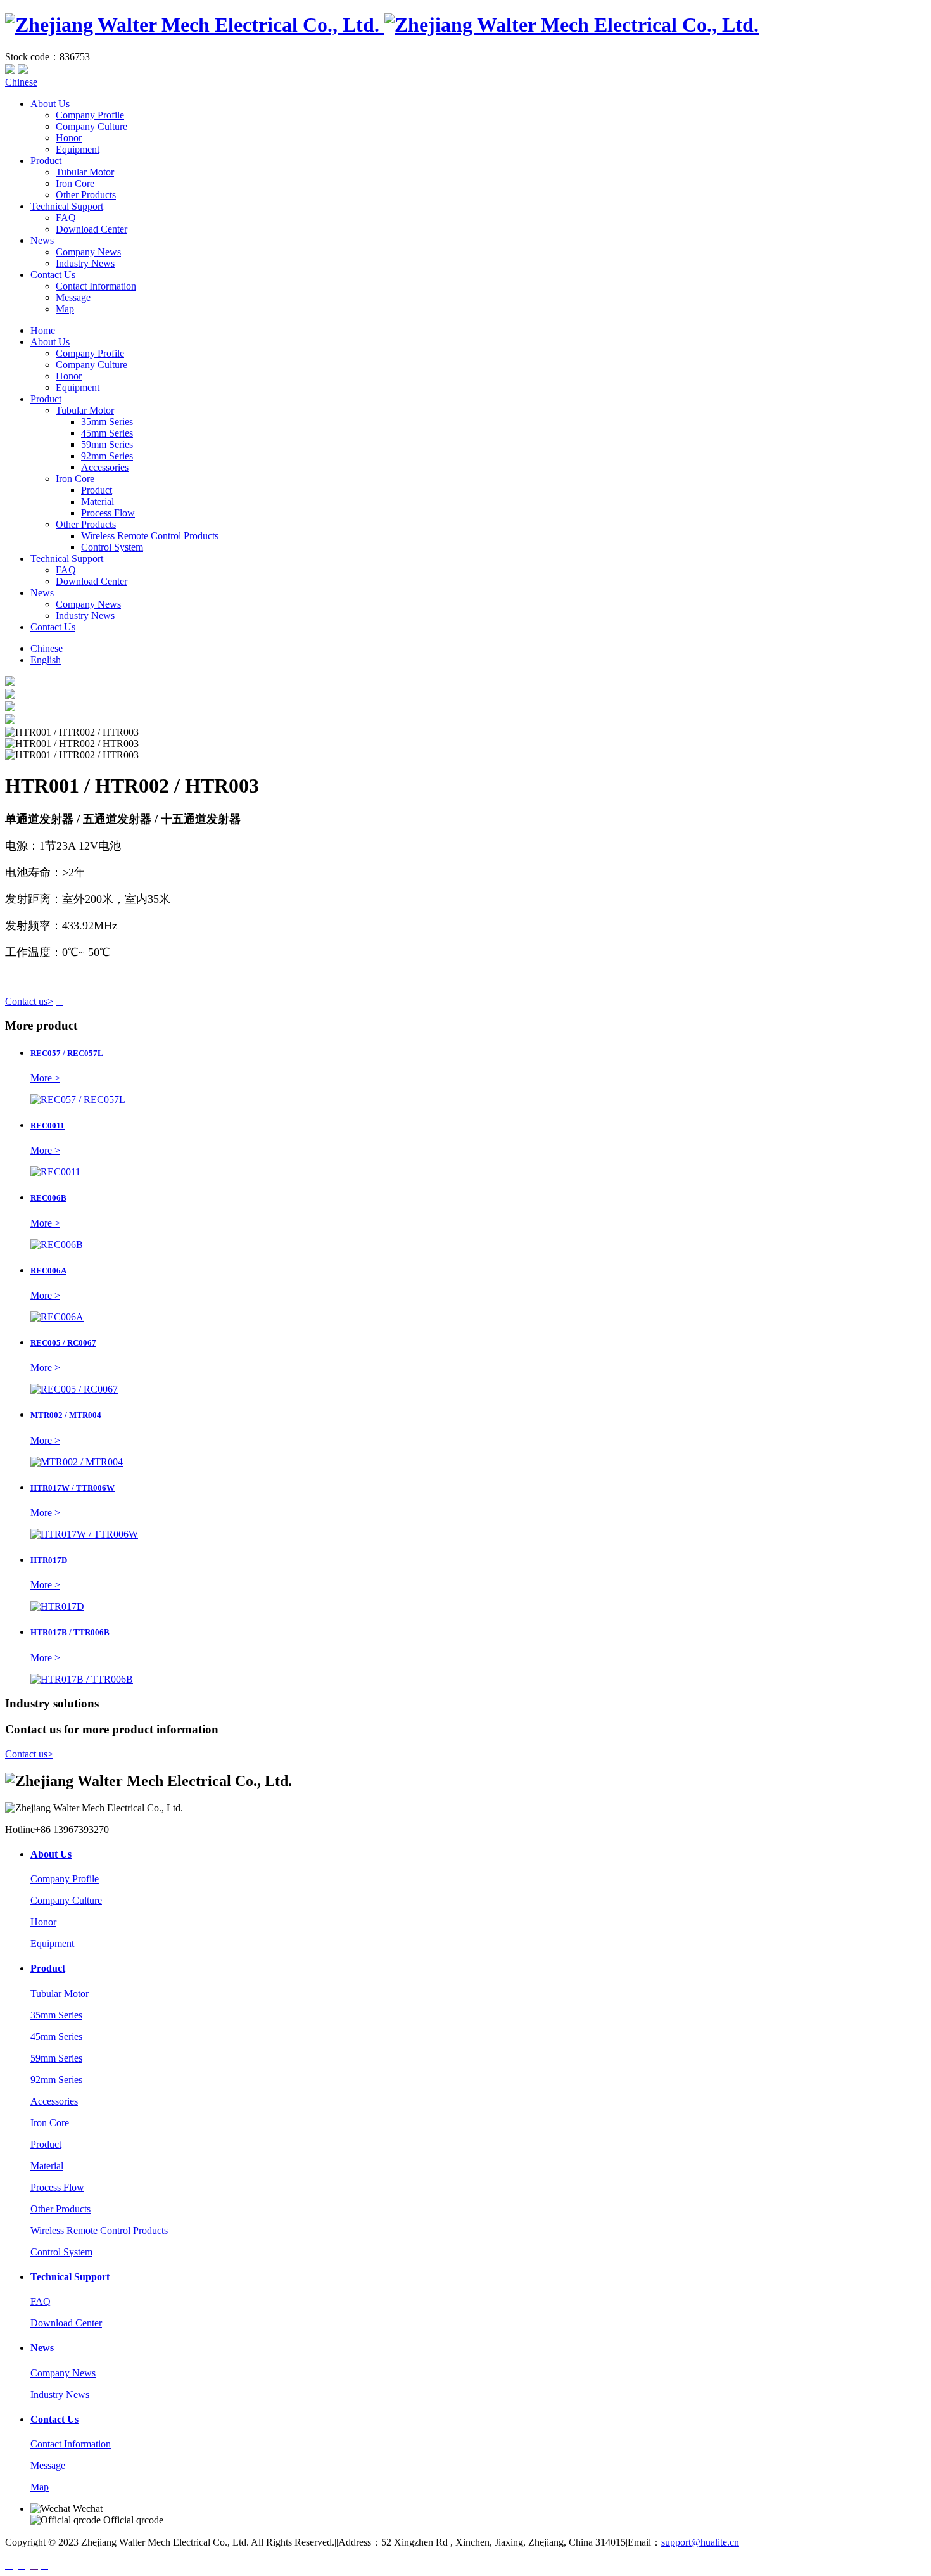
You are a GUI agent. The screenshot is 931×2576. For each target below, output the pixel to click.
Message (73, 297)
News (42, 240)
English (46, 660)
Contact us (29, 1001)
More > (45, 1078)
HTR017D (49, 1560)
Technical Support (67, 206)
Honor (69, 138)
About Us (50, 104)
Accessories (105, 467)
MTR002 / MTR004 (66, 1415)
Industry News (85, 263)
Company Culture (92, 126)
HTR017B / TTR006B (70, 1632)
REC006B (48, 1198)
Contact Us (53, 275)
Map (65, 309)
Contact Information (96, 286)
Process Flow (108, 513)
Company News (88, 252)
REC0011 (47, 1125)
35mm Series (107, 422)
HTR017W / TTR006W (73, 1488)
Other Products (86, 195)
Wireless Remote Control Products (150, 536)
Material (98, 501)
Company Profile (90, 115)
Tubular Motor (85, 172)
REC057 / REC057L (67, 1053)
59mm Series (107, 444)
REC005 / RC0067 (63, 1343)
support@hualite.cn (700, 2542)
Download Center (92, 229)
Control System (112, 547)
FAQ (66, 218)
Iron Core (75, 183)
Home (43, 330)
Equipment (78, 149)
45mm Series (107, 433)
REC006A (48, 1271)
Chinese (21, 82)
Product (46, 161)
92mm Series (107, 456)
